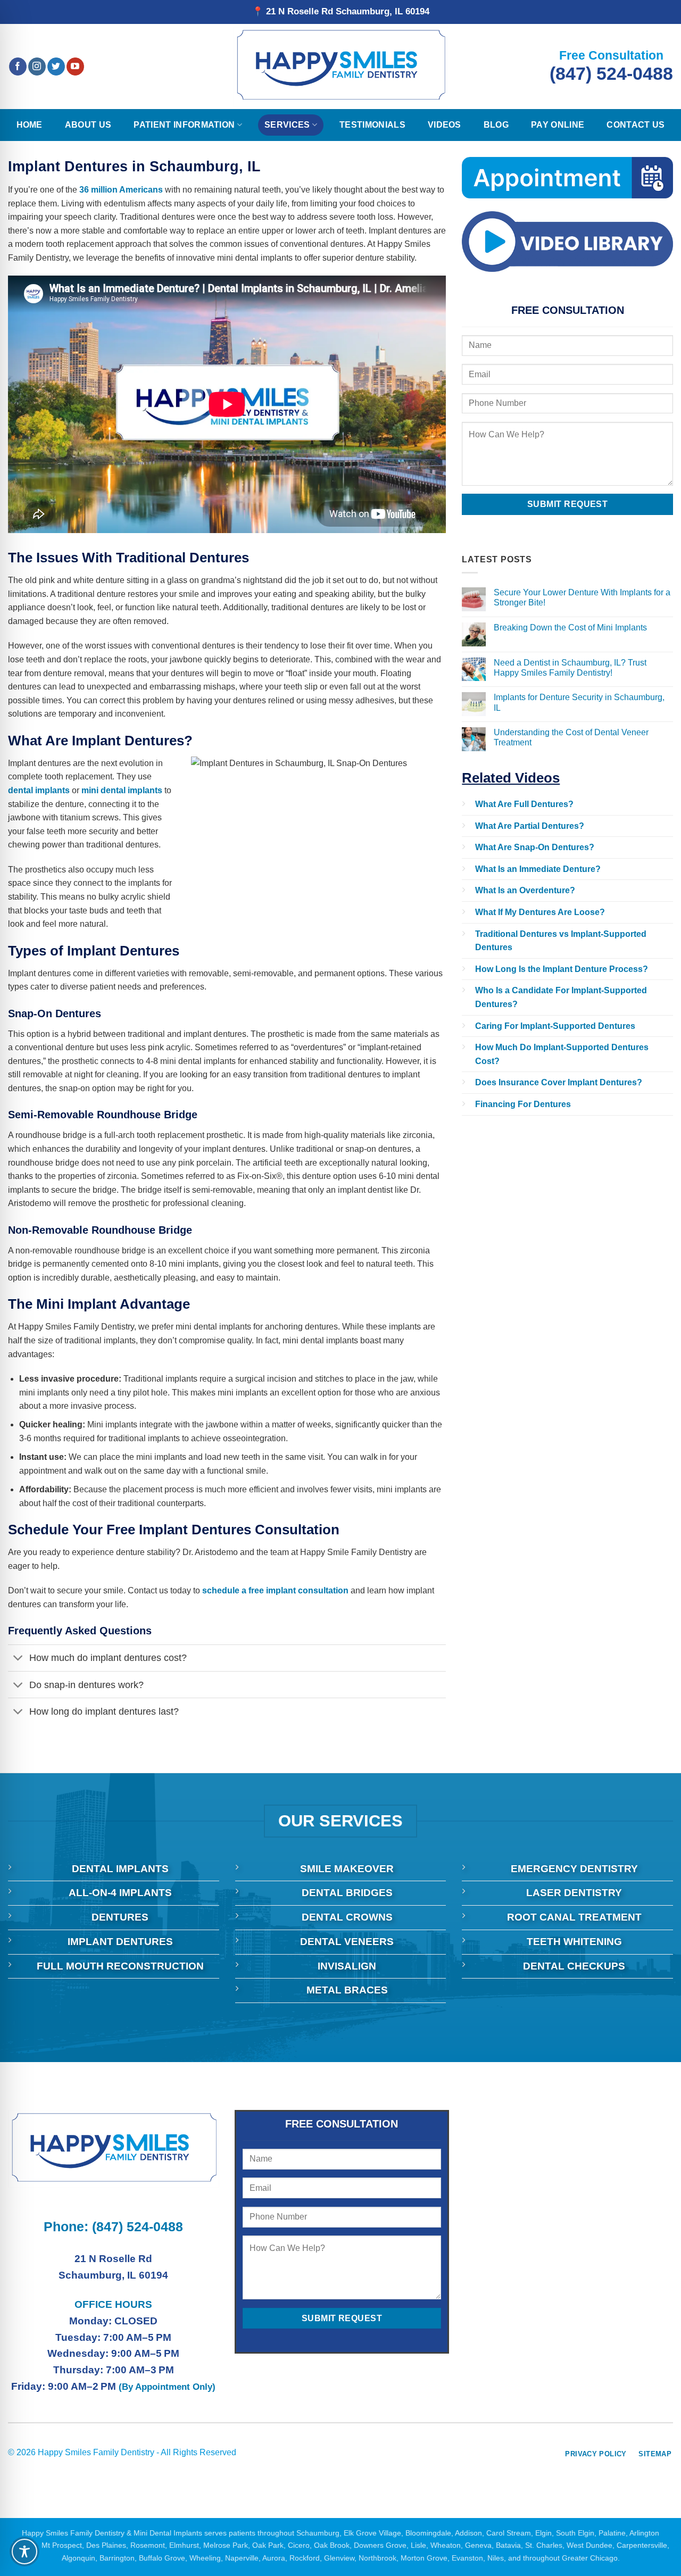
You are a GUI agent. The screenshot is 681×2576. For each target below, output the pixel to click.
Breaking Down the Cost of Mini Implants (570, 628)
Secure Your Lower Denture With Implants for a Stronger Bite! (582, 597)
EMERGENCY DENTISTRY (574, 1869)
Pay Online (558, 125)
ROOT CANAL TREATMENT (574, 1917)
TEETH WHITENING (574, 1942)
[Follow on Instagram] (37, 67)
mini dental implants (122, 790)
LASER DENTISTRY (574, 1893)
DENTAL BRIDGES (347, 1893)
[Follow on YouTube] (75, 67)
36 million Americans (121, 190)
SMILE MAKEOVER (347, 1869)
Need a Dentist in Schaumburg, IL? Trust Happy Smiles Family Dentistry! (570, 668)
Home (30, 125)
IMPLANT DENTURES (120, 1942)
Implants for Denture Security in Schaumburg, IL (579, 702)
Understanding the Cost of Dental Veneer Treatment (571, 737)
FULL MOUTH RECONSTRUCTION (120, 1966)
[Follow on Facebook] (18, 67)
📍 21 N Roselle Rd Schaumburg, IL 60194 (341, 11)
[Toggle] (18, 1659)
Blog (496, 125)
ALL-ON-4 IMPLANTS (120, 1893)
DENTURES (120, 1917)
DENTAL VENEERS (347, 1942)
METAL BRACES (347, 1990)
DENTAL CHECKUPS (574, 1966)
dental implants (39, 790)
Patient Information (184, 125)
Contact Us (636, 125)
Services (287, 125)
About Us (88, 125)
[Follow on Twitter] (56, 67)
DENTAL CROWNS (347, 1917)
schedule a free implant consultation (275, 1590)
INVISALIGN (347, 1966)
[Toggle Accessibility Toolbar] (24, 2552)
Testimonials (372, 125)
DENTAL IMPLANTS (120, 1869)
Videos (445, 125)
